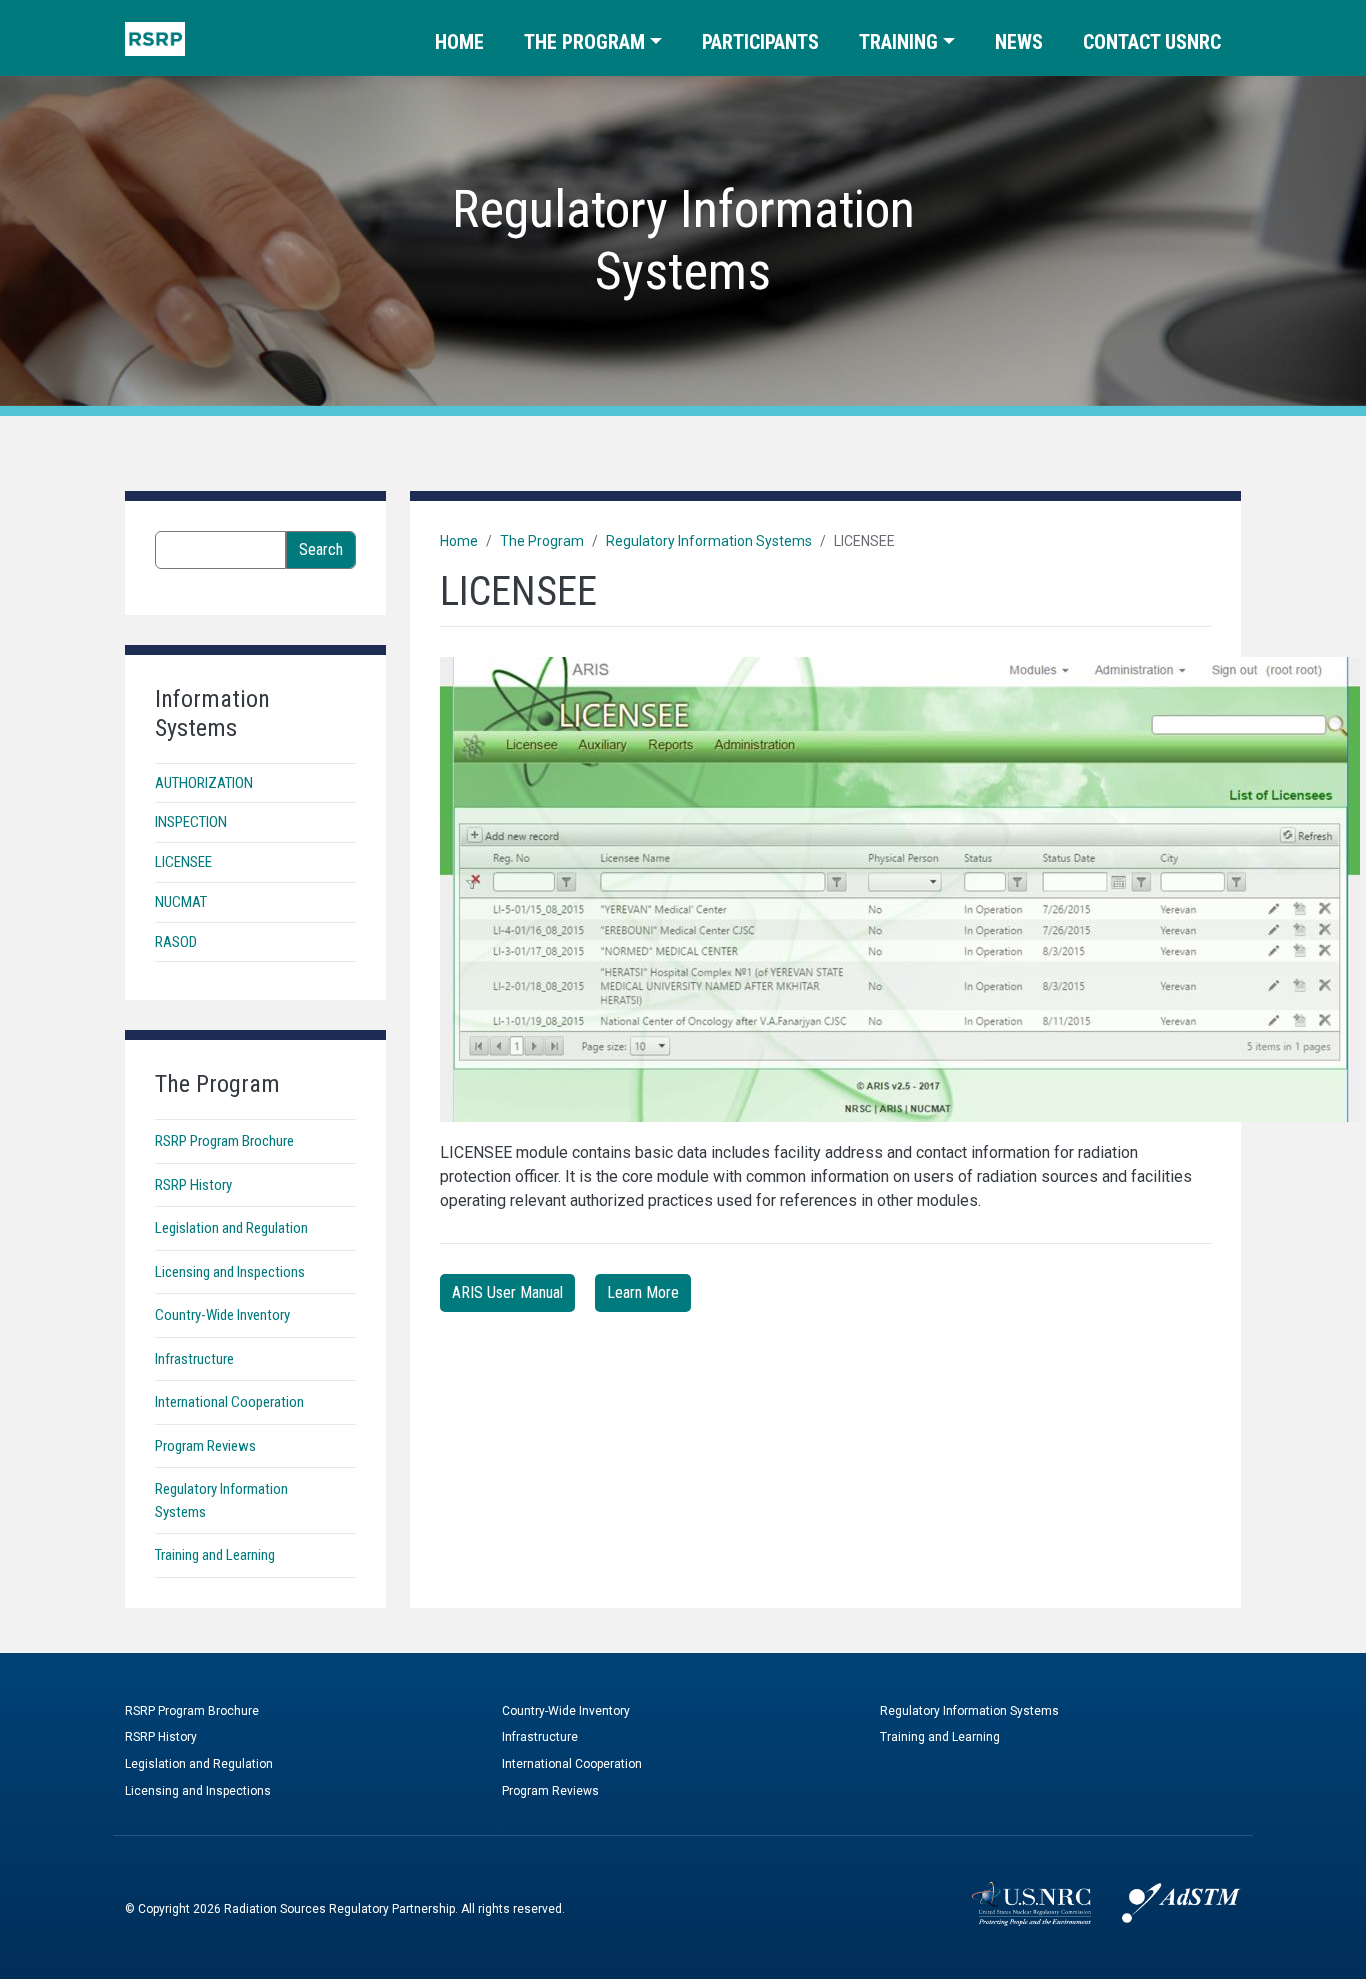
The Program (584, 42)
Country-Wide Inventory (222, 1315)
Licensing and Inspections (230, 1272)
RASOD (176, 942)
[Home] (155, 38)
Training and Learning (215, 1555)
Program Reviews (205, 1446)
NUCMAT (181, 902)
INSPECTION (191, 822)
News (1019, 42)
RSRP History (193, 1185)
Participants (760, 42)
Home (459, 42)
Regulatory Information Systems (709, 541)
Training (898, 42)
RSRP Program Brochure (224, 1141)
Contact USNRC (1152, 42)
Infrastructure (194, 1359)
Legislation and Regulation (231, 1228)
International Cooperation (229, 1402)
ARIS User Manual (507, 1292)
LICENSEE (183, 862)
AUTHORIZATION (204, 783)
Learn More (643, 1292)
